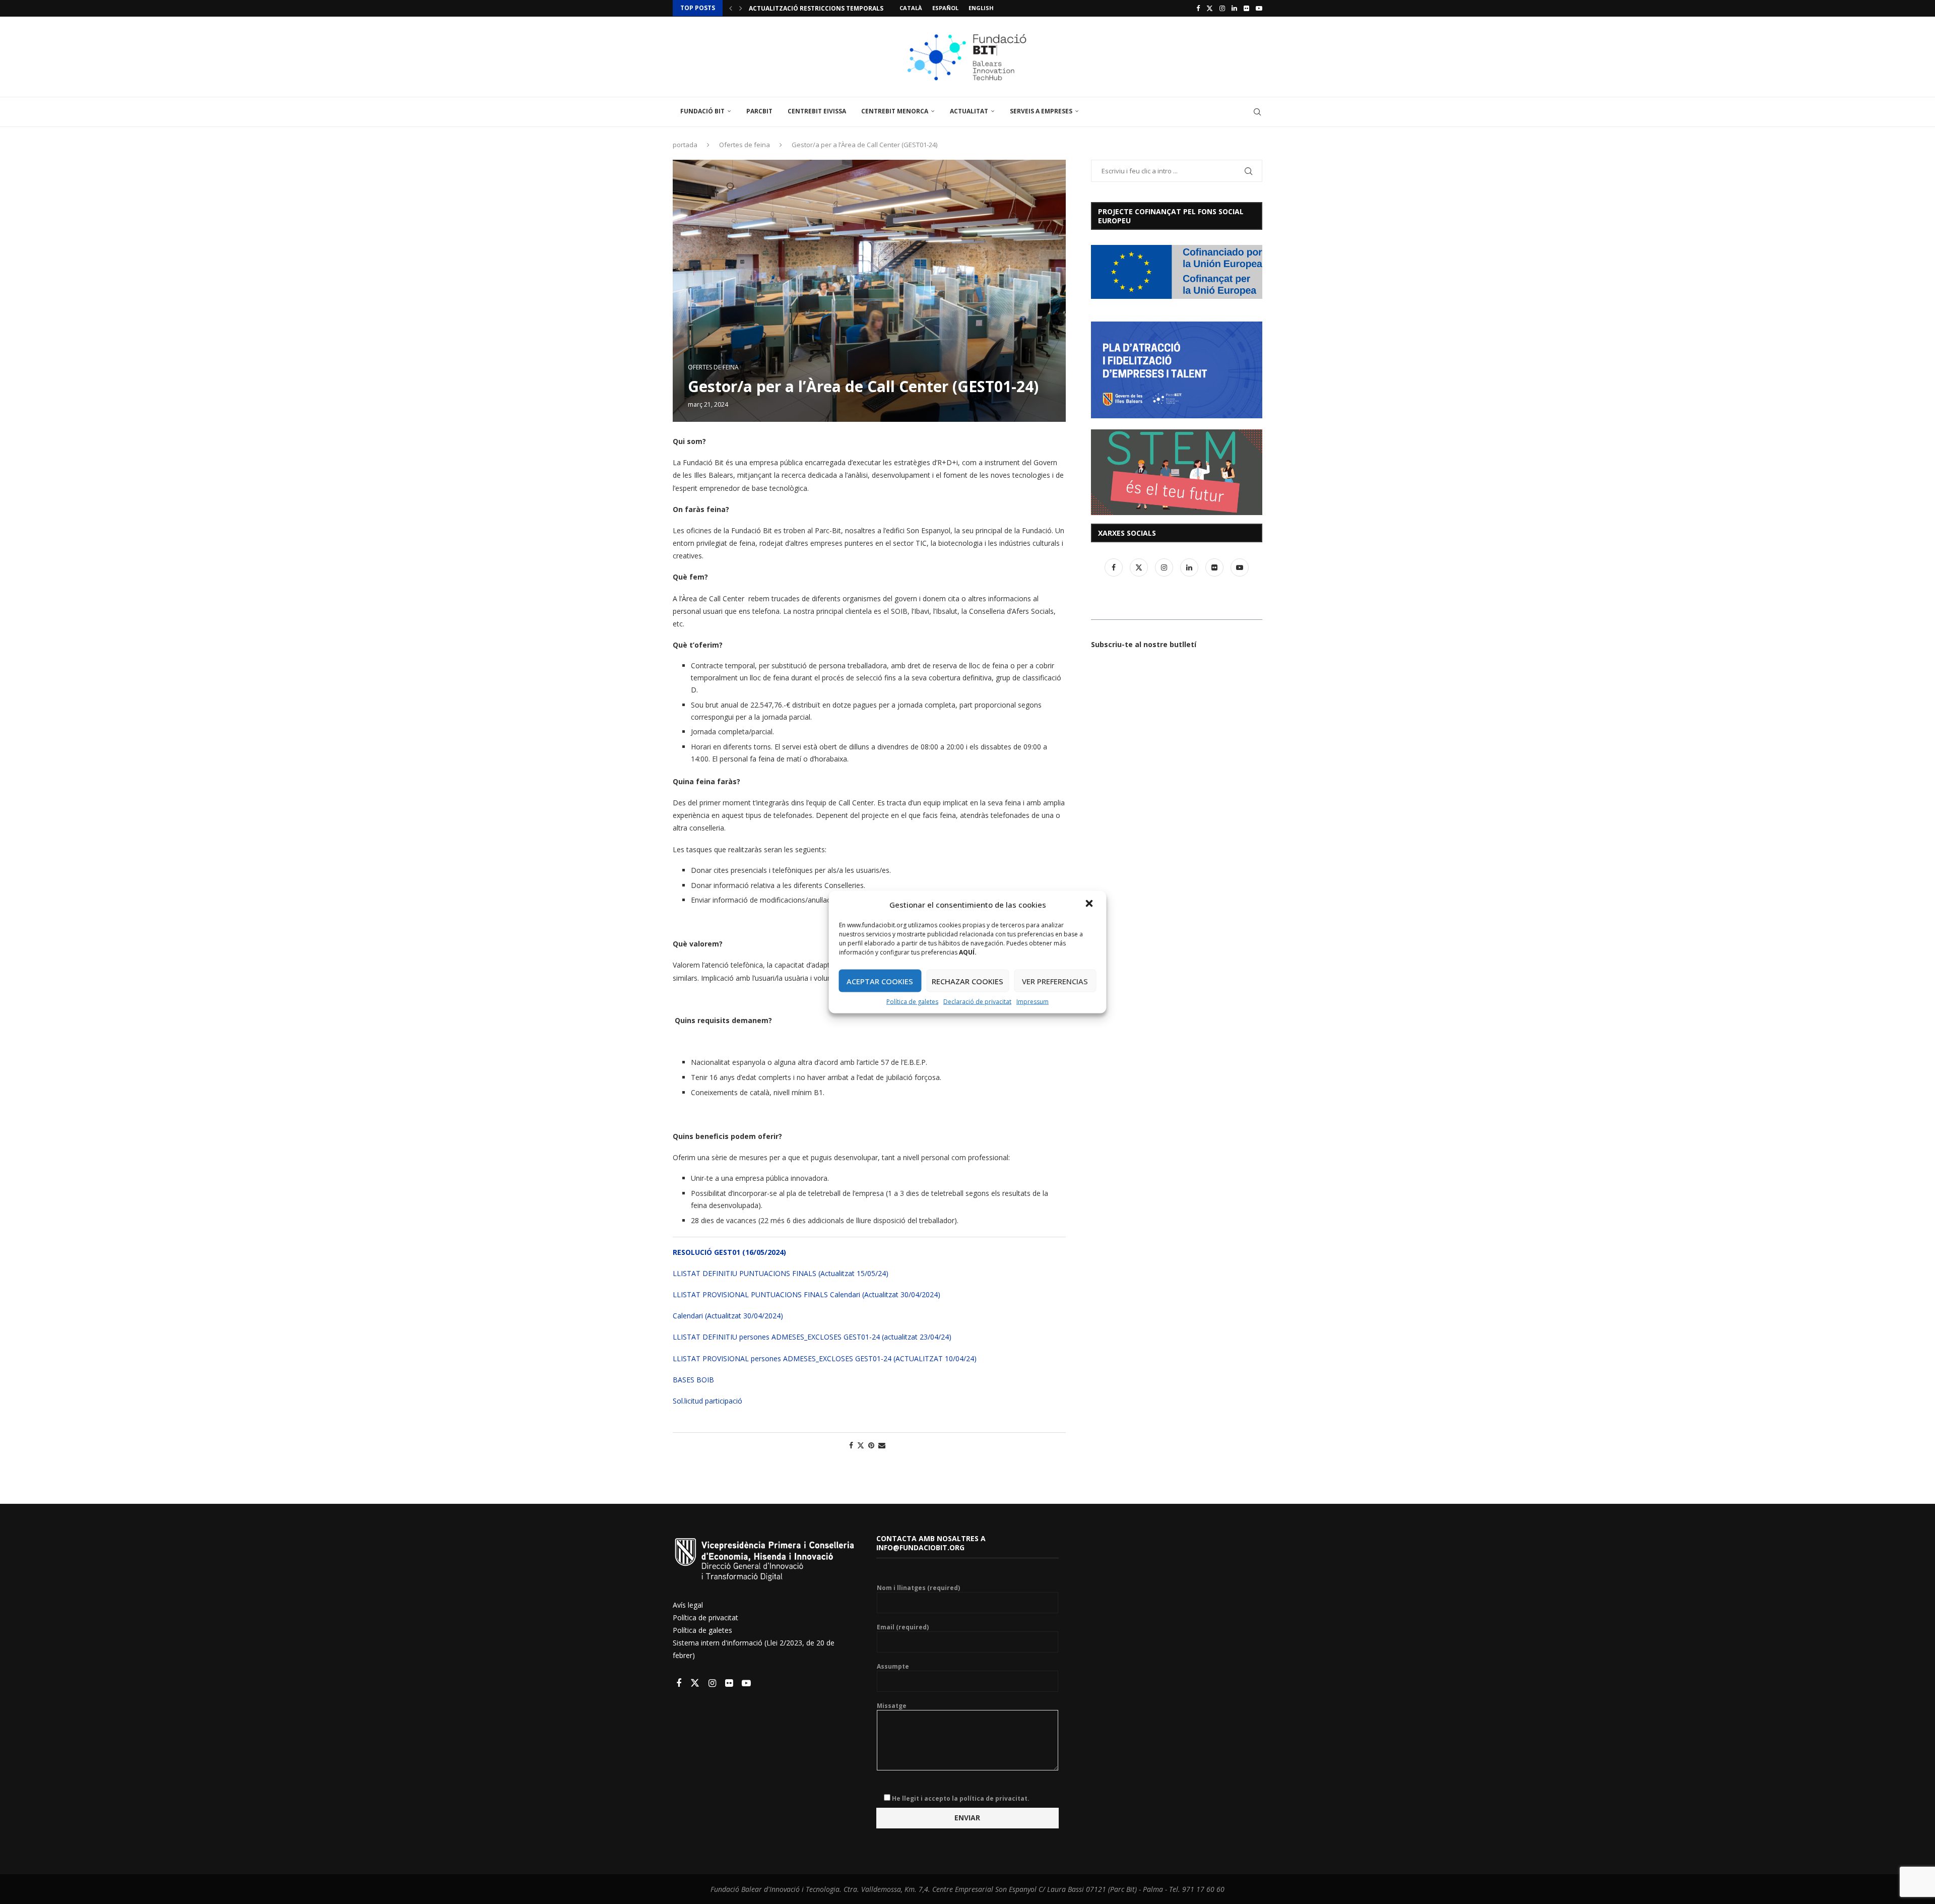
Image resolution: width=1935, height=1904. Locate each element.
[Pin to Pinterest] (871, 1445)
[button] (1090, 905)
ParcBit (759, 111)
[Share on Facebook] (851, 1445)
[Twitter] (1210, 8)
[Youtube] (1259, 8)
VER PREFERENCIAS (1055, 981)
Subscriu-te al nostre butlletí (1144, 644)
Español (945, 8)
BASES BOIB (693, 1380)
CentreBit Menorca (895, 111)
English (981, 8)
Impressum (1033, 1002)
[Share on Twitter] (861, 1445)
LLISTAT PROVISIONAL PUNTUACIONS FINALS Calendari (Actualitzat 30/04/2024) (807, 1294)
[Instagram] (1222, 8)
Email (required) (903, 1627)
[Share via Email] (882, 1445)
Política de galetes (912, 1002)
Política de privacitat (705, 1617)
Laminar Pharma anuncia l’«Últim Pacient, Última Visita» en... (855, 8)
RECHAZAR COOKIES (967, 981)
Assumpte (893, 1667)
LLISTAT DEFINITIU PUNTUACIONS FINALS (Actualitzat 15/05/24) (781, 1273)
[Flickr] (1246, 8)
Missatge (892, 1706)
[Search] (1257, 112)
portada (685, 145)
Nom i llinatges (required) (918, 1588)
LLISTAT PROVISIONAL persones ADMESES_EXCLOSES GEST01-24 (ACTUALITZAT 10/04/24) (825, 1358)
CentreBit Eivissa (817, 111)
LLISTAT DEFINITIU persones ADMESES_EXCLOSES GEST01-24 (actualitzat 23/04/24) (812, 1337)
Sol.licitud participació (707, 1401)
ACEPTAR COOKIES (880, 981)
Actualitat (969, 111)
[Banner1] (1177, 272)
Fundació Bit (702, 111)
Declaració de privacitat (977, 1002)
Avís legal (688, 1605)
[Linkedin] (1234, 8)
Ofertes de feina (745, 145)
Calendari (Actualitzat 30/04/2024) (728, 1316)
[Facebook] (1198, 8)
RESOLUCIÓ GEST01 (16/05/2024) (729, 1252)
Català (911, 8)
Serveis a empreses (1041, 111)
